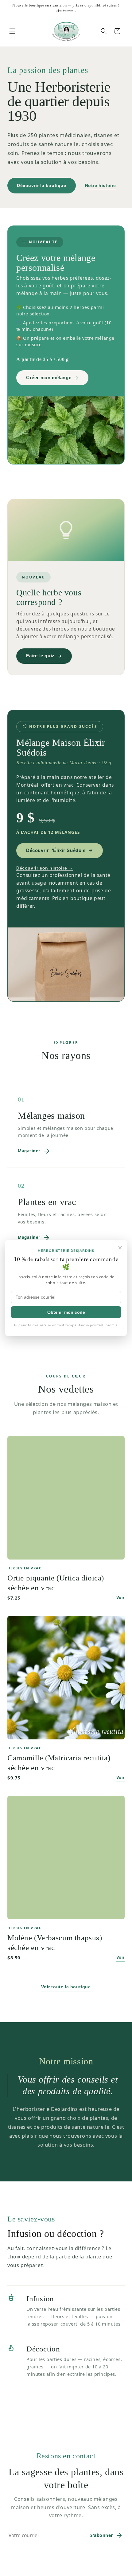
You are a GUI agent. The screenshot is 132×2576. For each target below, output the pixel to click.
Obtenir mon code (66, 1312)
